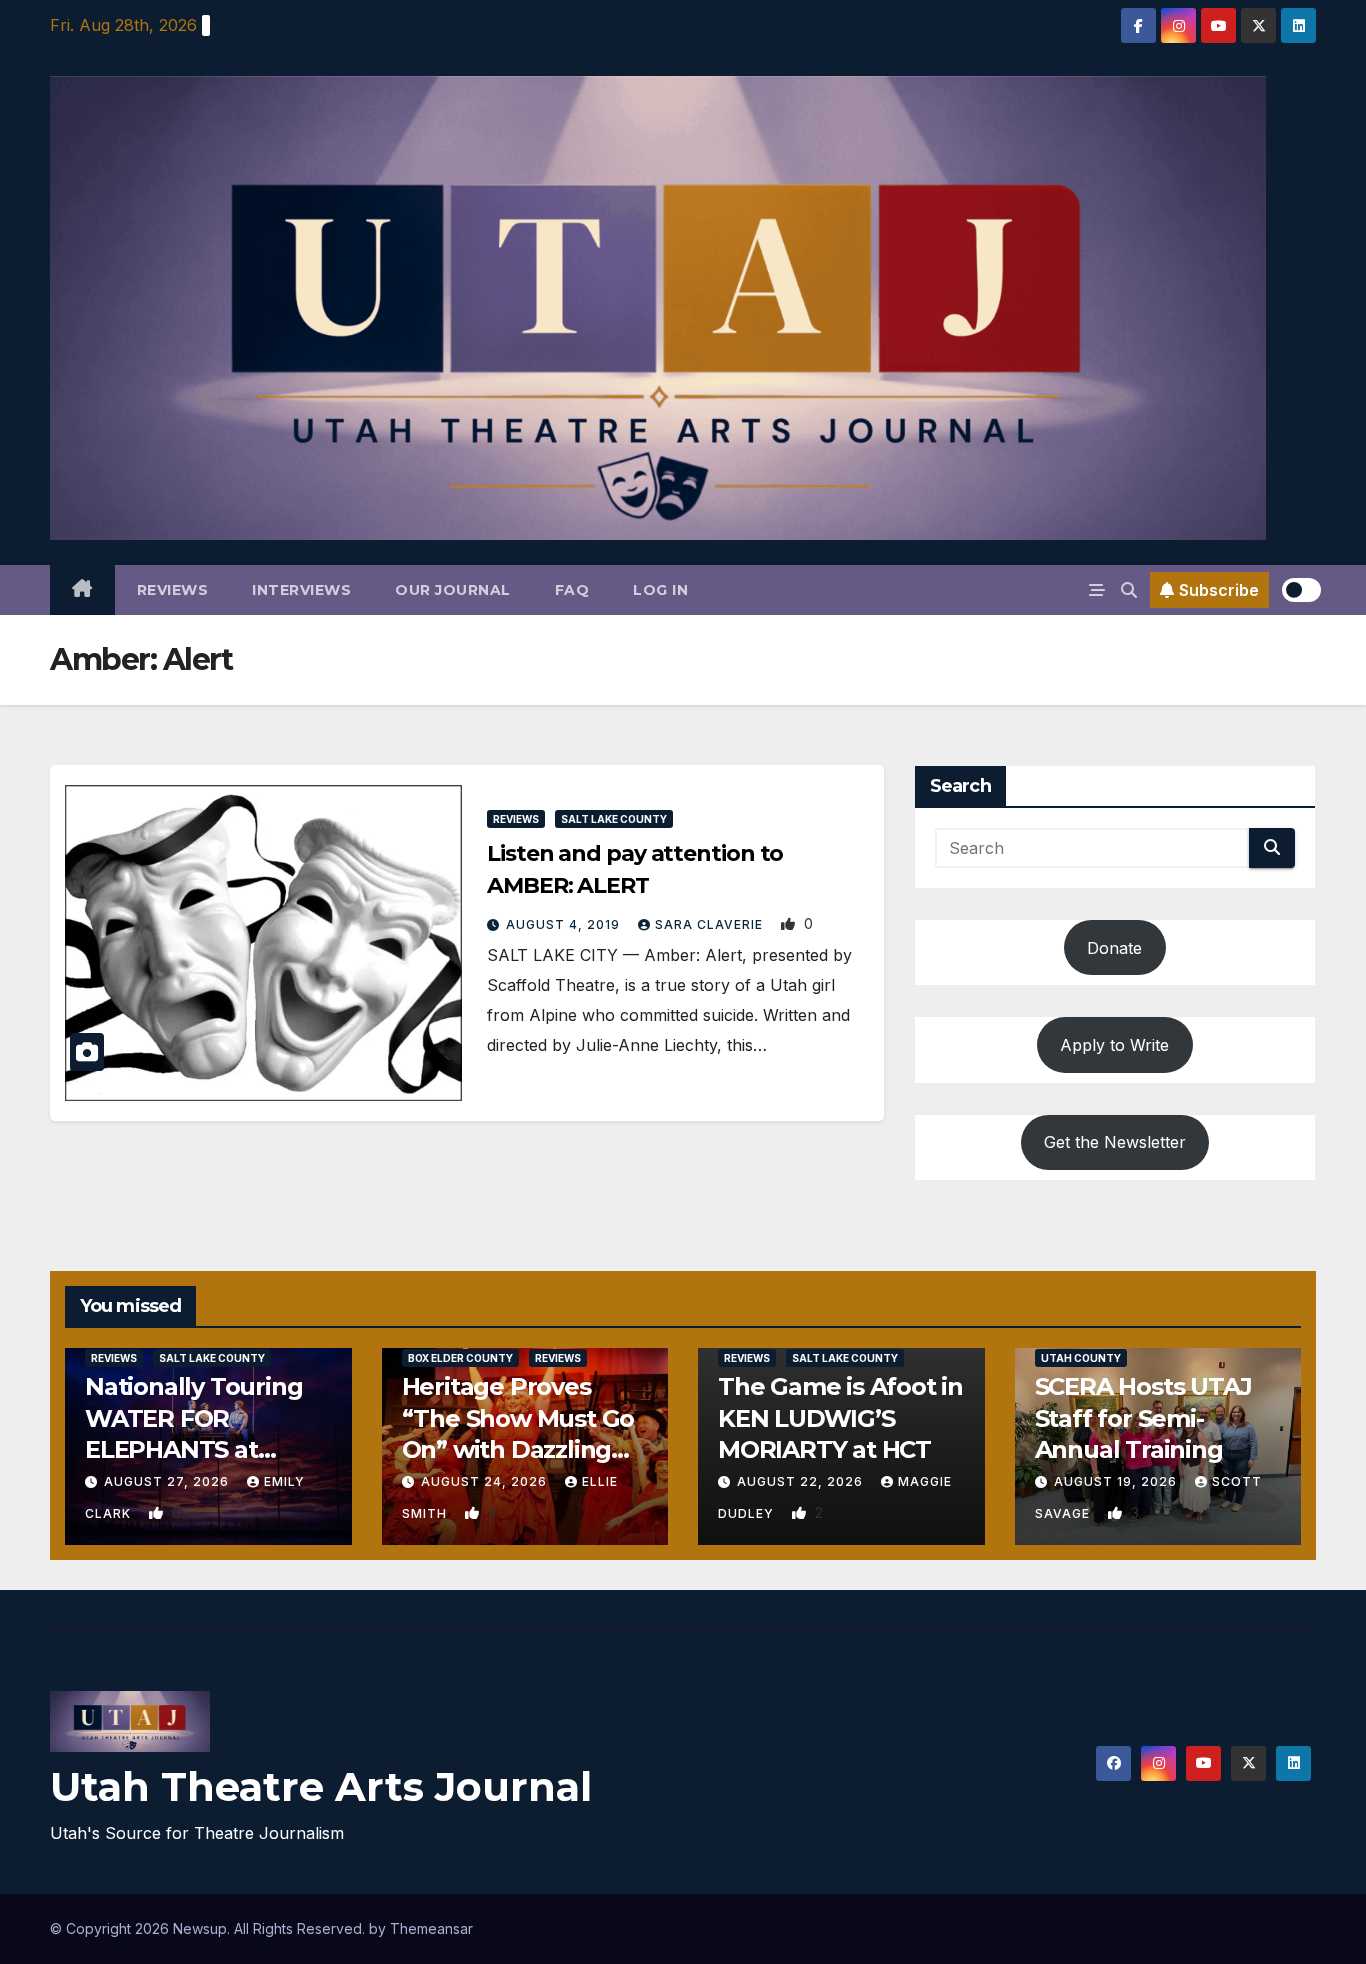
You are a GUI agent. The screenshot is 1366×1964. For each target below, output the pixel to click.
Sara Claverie (711, 924)
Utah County (1081, 1358)
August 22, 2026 (802, 1481)
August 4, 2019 (565, 924)
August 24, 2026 (486, 1481)
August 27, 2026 (168, 1481)
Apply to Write (1114, 1045)
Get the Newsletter (1115, 1142)
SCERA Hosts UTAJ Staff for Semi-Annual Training (1143, 1417)
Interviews (301, 590)
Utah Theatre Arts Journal (321, 1786)
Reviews (173, 590)
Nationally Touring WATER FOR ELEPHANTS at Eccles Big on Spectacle (193, 1449)
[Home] (82, 590)
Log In (660, 590)
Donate (1114, 948)
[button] (1129, 590)
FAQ (572, 590)
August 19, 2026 (1117, 1481)
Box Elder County (460, 1358)
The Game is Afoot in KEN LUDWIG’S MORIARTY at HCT (840, 1417)
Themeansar (431, 1928)
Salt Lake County (614, 819)
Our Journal (453, 590)
